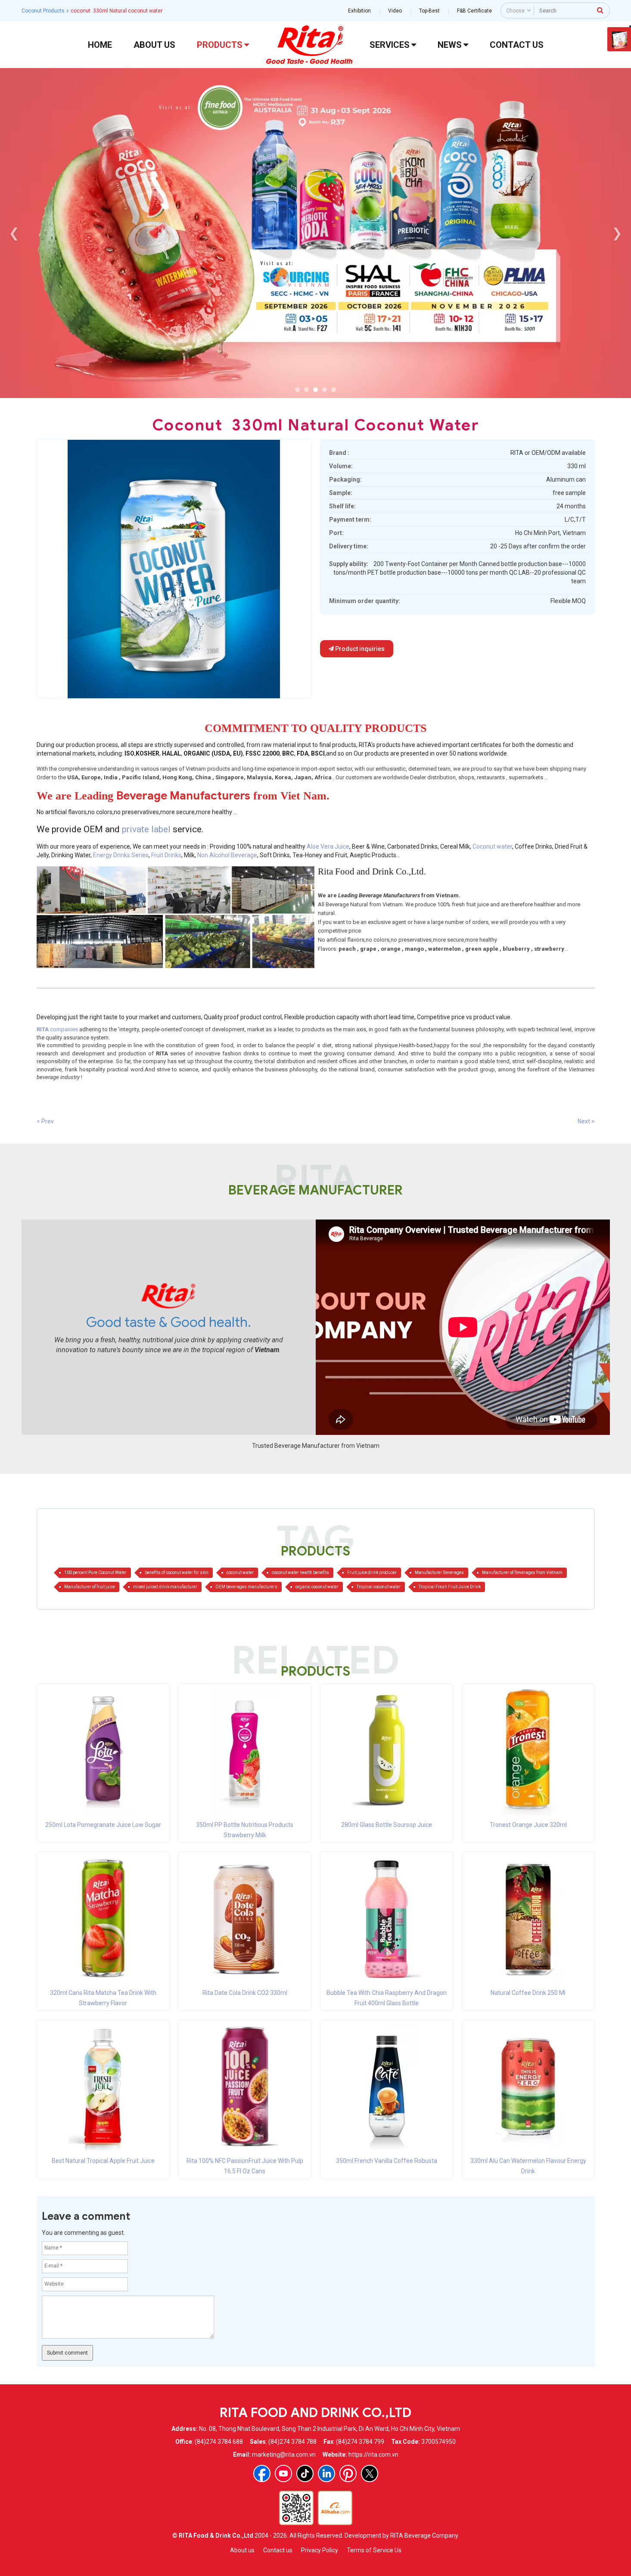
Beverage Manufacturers (183, 796)
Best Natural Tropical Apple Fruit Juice (103, 2161)
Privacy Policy (320, 2550)
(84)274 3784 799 (360, 2442)
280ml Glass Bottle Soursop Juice (387, 1825)
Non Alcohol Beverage (227, 855)
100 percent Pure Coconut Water (95, 1573)
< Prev (45, 1121)
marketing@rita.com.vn (284, 2455)
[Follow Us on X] (370, 2473)
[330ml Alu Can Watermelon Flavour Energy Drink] (528, 2086)
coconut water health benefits (300, 1573)
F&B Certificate (474, 11)
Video (395, 11)
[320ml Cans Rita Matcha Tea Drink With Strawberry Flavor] (103, 1918)
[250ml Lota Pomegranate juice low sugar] (103, 1750)
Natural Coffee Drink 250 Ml (528, 1993)
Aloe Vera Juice (328, 846)
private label (147, 829)
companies (57, 1029)
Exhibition (359, 11)
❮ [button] (14, 233)
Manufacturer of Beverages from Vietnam (522, 1573)
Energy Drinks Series (121, 855)
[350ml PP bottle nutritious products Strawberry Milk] (245, 1750)
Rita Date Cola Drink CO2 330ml (245, 1993)
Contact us (278, 2550)
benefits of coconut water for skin (177, 1573)
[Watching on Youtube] (283, 2473)
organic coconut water (317, 1587)
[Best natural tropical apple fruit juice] (103, 2086)
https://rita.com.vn (373, 2455)
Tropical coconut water (379, 1587)
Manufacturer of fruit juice (90, 1587)
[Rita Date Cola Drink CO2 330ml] (245, 1918)
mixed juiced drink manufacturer (165, 1587)
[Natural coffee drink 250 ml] (528, 1918)
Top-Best (429, 11)
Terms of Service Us (374, 2550)
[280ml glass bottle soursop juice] (386, 1750)
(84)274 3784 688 (219, 2442)
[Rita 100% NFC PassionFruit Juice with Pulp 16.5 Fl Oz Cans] (245, 2086)
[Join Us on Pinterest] (348, 2473)
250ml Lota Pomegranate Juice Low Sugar (103, 1825)
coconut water (240, 1573)
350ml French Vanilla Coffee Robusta (387, 2161)
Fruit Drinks (166, 855)
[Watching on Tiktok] (305, 2473)
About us (242, 2550)
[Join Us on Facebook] (262, 2473)
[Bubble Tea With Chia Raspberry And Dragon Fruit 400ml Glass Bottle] (386, 1918)
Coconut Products (43, 11)
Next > (586, 1121)
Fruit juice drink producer (372, 1573)
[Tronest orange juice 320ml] (528, 1750)
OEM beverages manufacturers (246, 1587)
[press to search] (600, 10)
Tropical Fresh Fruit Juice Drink (450, 1587)
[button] (297, 390)
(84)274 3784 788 (292, 2442)
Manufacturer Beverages (439, 1573)
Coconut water (492, 846)
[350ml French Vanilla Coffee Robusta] (386, 2086)
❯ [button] (617, 233)
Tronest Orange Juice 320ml (528, 1825)
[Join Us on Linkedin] (326, 2473)
